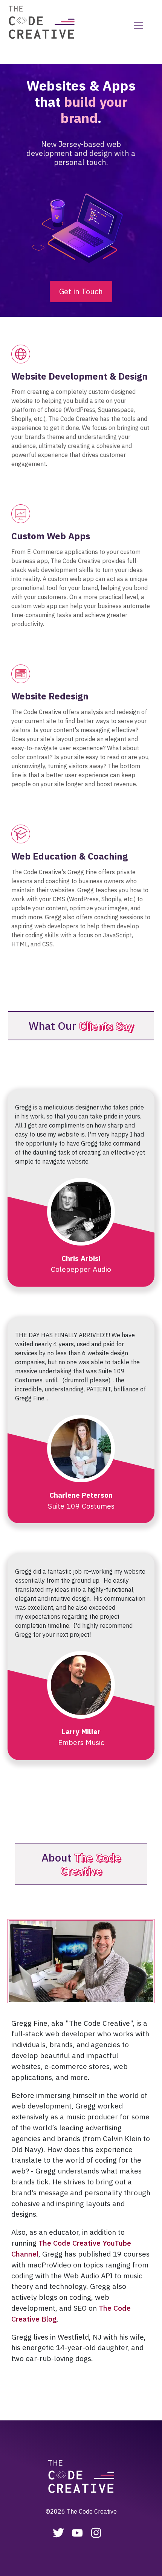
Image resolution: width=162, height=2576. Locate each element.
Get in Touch (81, 291)
